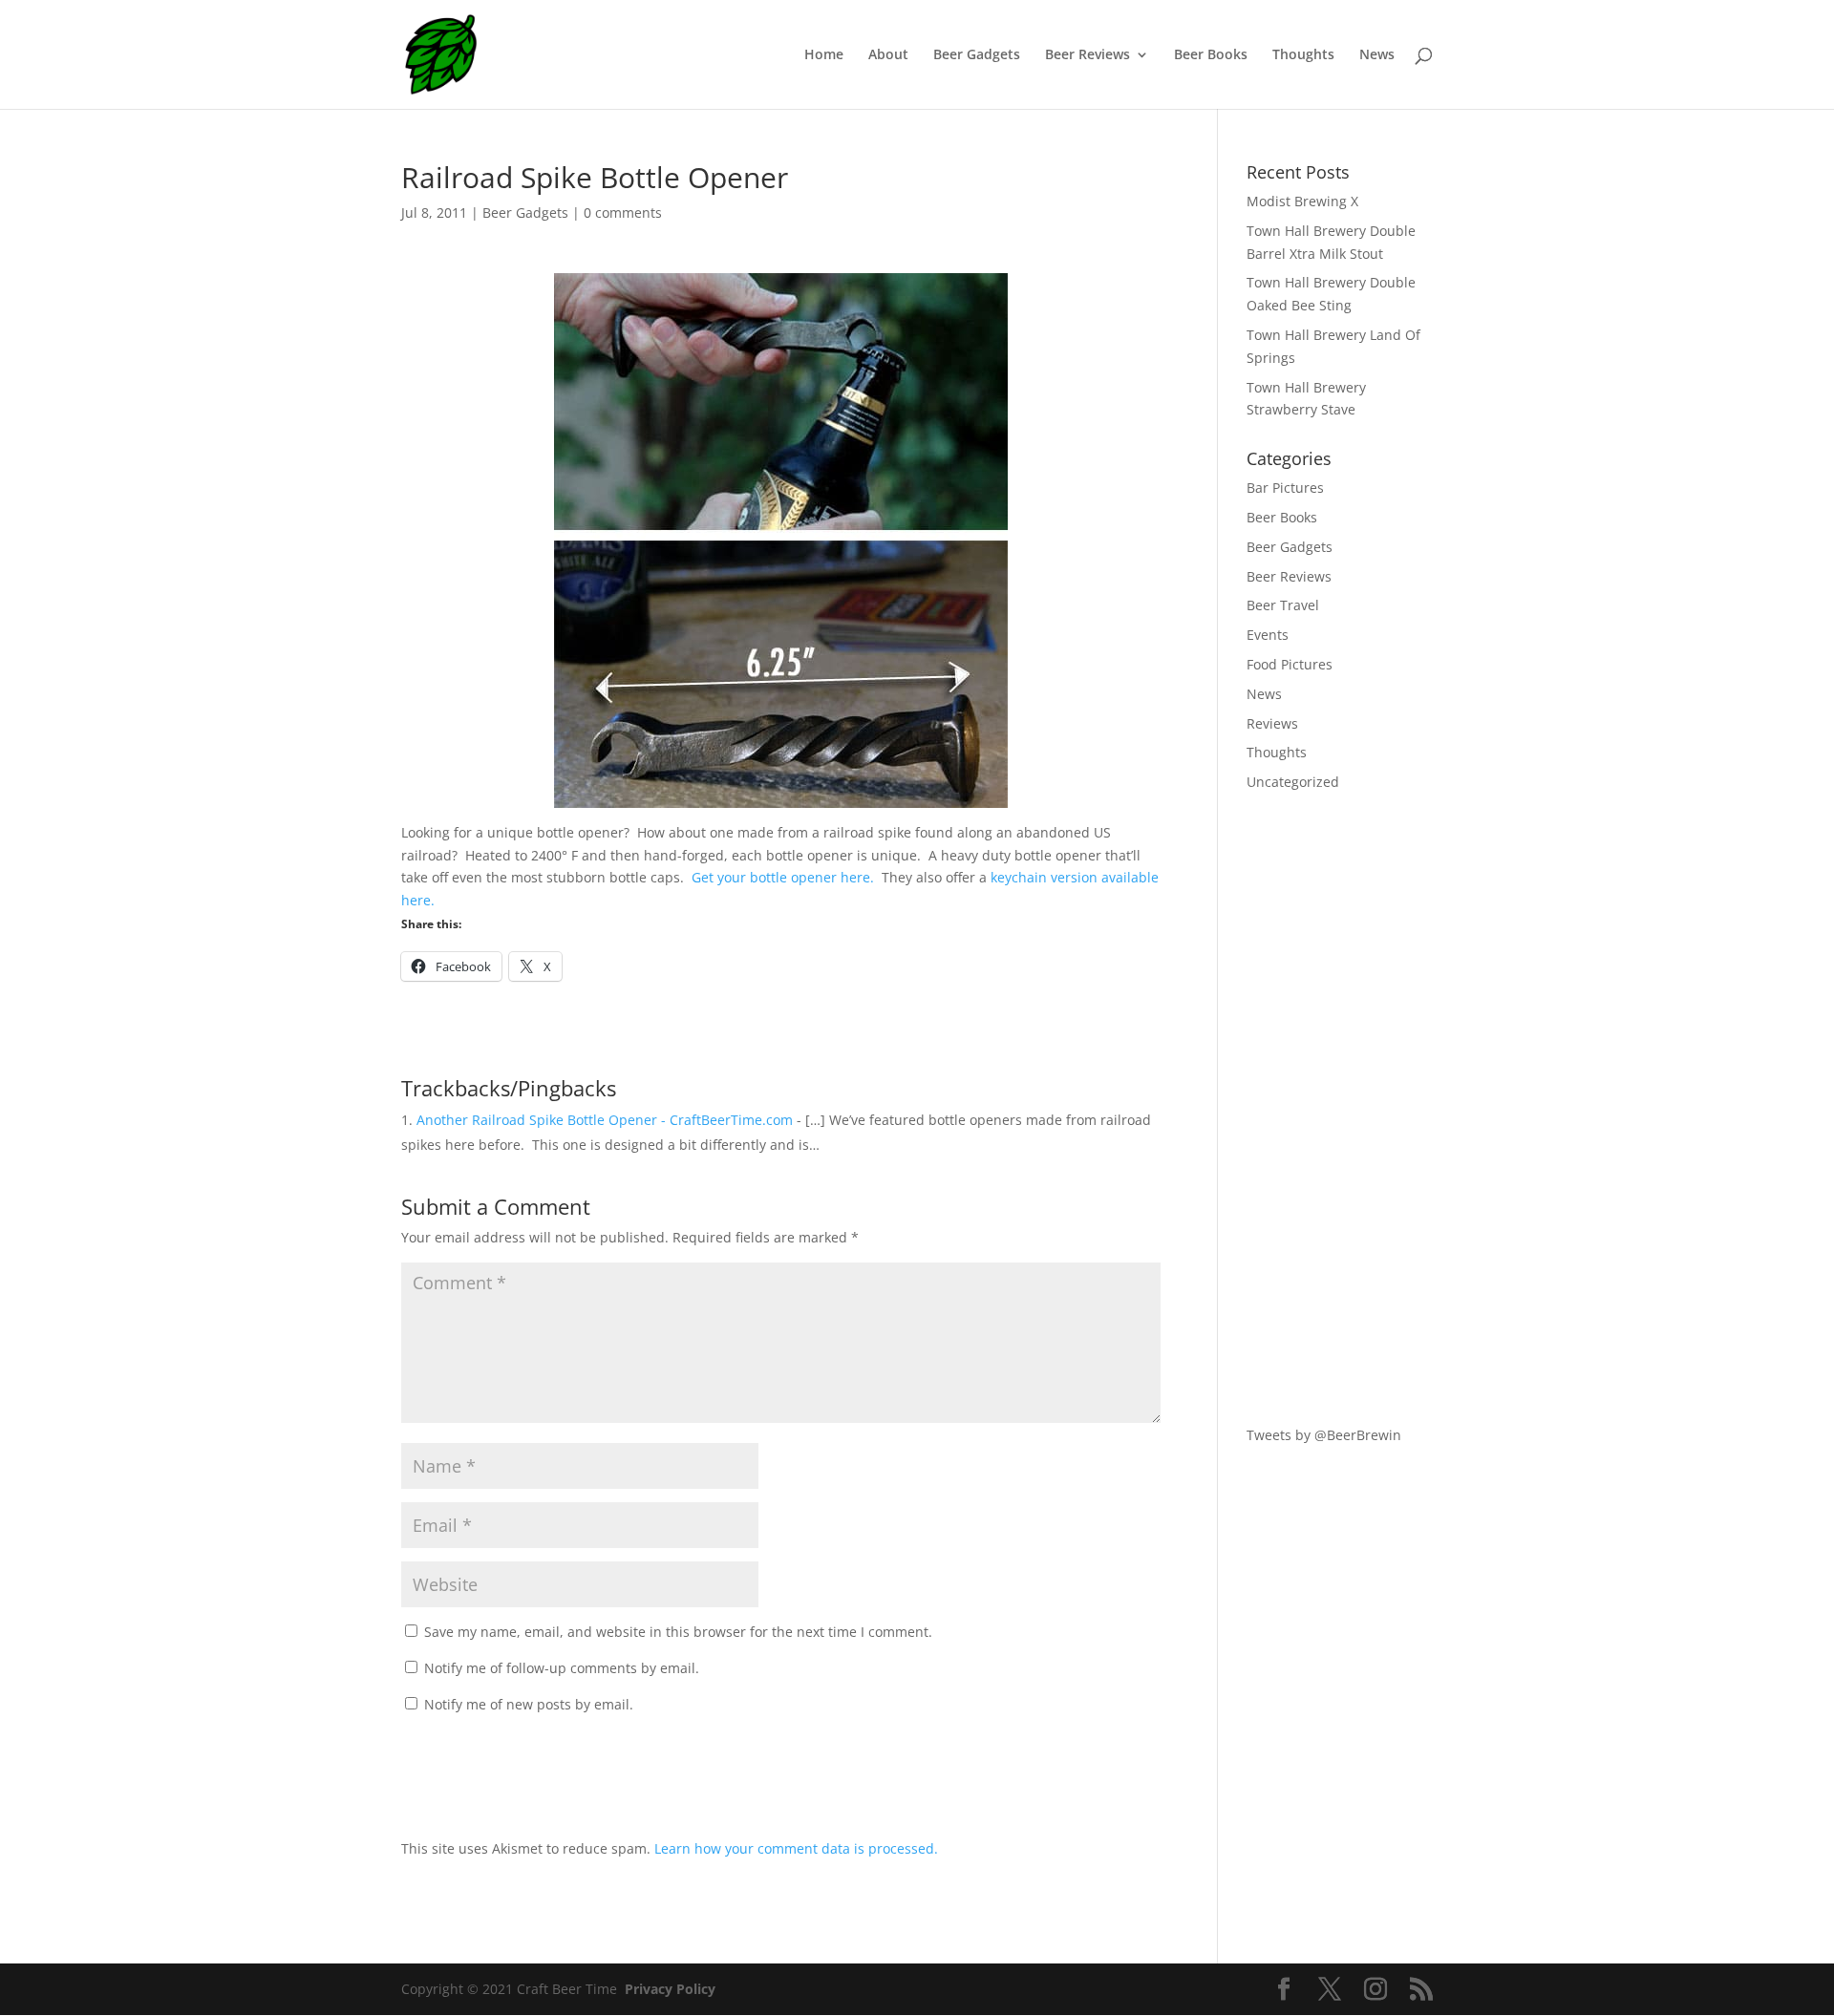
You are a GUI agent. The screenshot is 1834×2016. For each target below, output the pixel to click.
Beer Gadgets (977, 55)
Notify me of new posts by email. (529, 1704)
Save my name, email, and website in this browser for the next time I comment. (678, 1632)
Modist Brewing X (1302, 201)
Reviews (1272, 723)
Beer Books (1211, 55)
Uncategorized (1293, 782)
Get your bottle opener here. (783, 877)
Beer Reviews (1088, 55)
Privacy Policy (670, 1989)
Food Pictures (1290, 664)
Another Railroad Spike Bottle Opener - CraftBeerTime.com (605, 1120)
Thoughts (1303, 55)
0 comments (623, 212)
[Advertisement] (1340, 1109)
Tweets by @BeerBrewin (1324, 1435)
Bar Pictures (1285, 488)
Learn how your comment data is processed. (796, 1848)
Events (1268, 635)
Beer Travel (1283, 605)
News (1377, 55)
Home (824, 55)
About (888, 55)
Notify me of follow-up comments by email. (562, 1668)
